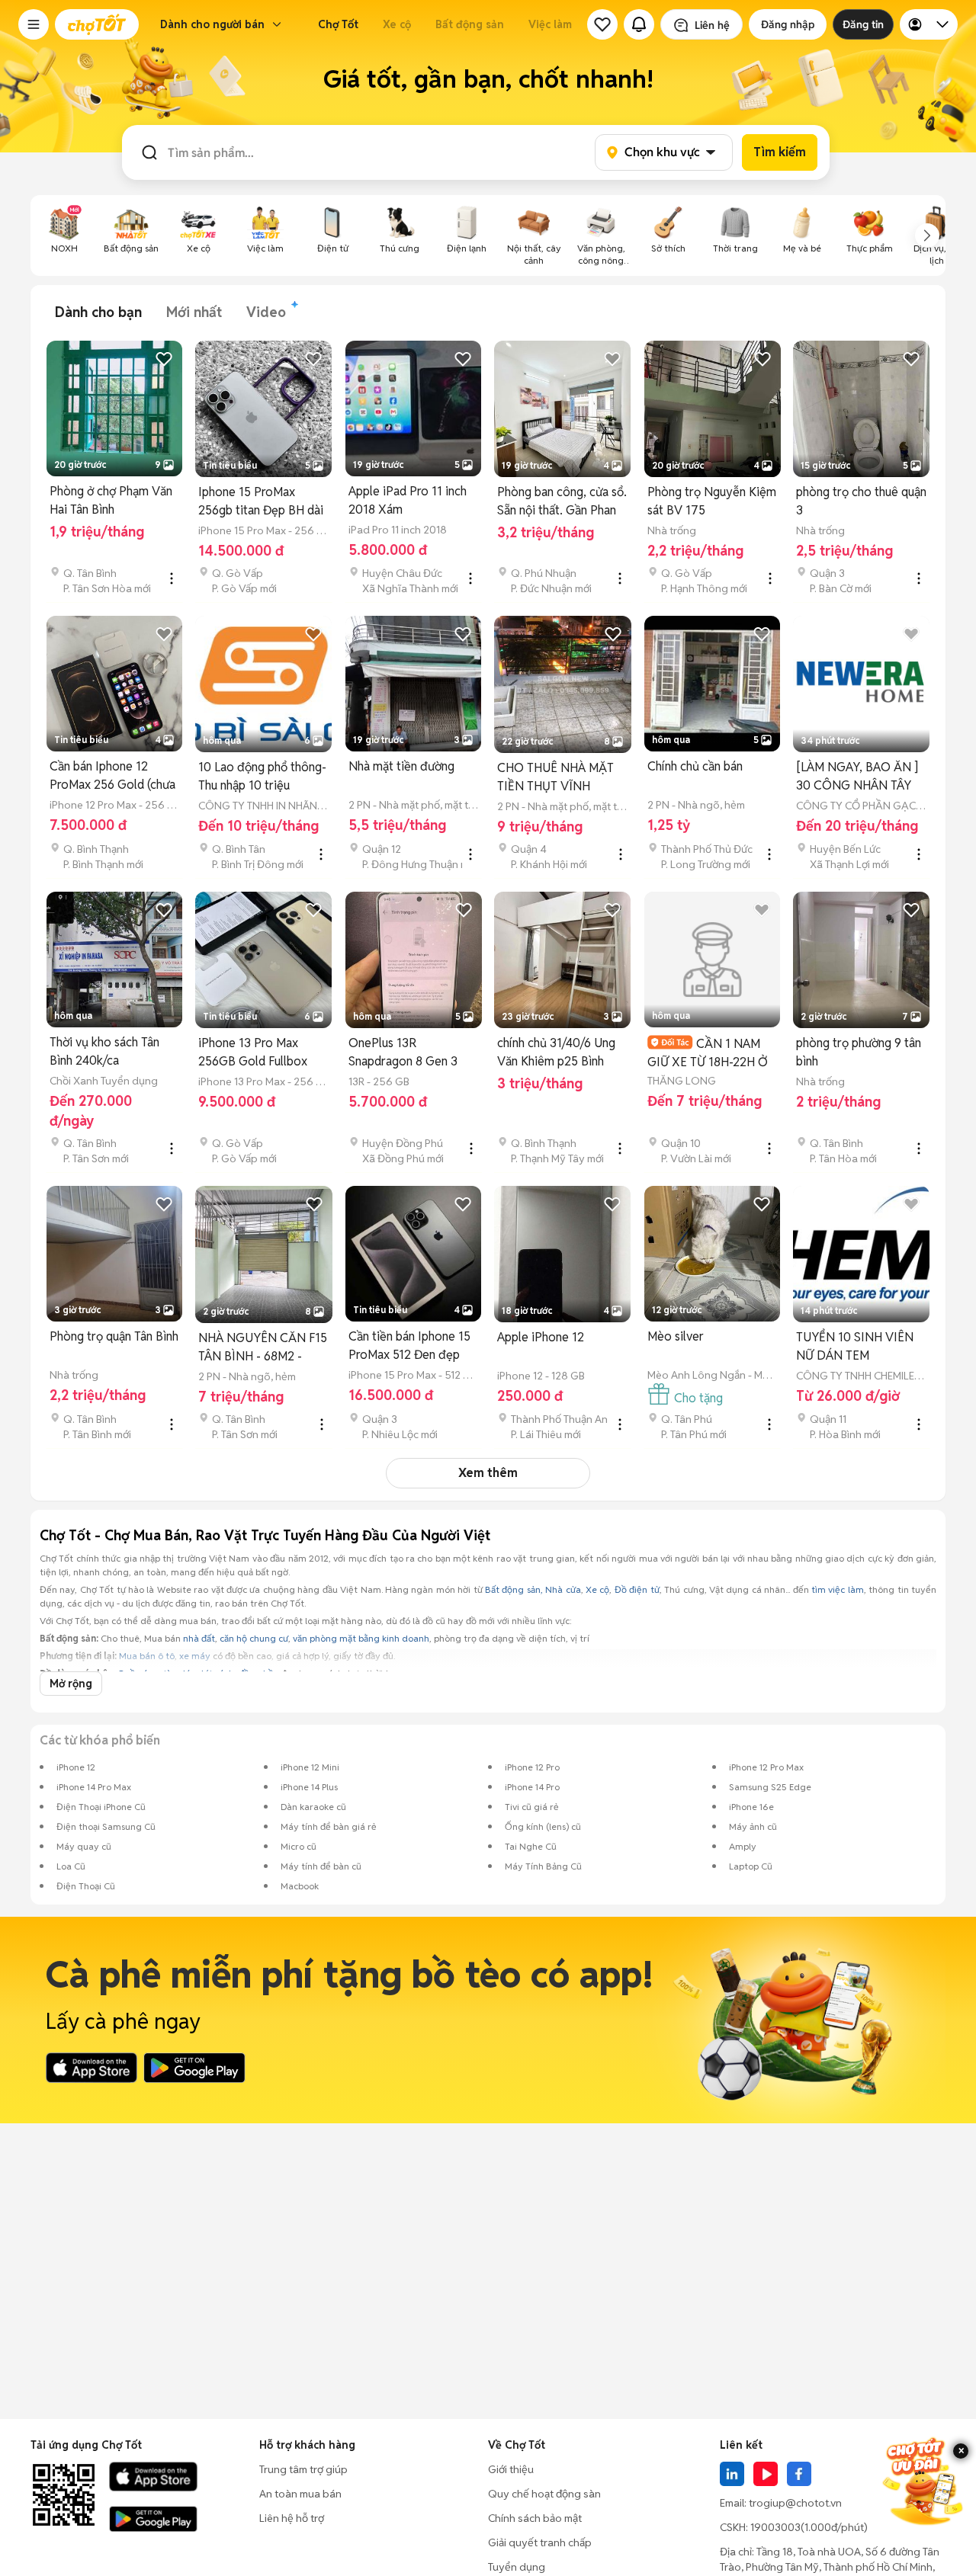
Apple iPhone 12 (541, 1337)
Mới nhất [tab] (194, 312)
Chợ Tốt (338, 24)
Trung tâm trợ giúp (303, 2469)
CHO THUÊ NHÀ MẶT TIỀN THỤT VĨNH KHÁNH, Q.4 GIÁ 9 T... (557, 778)
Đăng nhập (788, 24)
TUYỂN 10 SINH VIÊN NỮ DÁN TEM (855, 1346)
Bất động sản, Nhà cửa (533, 1589)
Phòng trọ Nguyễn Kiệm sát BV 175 (712, 501)
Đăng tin (863, 24)
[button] (34, 24)
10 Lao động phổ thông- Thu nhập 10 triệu (262, 776)
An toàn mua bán (300, 2494)
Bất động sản (470, 24)
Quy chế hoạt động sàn (544, 2494)
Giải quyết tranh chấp (540, 2542)
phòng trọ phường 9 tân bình (859, 1052)
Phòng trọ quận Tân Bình (114, 1336)
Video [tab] (266, 312)
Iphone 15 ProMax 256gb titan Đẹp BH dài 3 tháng (261, 502)
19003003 (775, 2527)
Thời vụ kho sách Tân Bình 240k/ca (104, 1051)
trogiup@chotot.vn (795, 2503)
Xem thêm (488, 1473)
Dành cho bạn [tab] (98, 312)
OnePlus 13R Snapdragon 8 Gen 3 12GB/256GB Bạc (403, 1053)
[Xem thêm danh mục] (927, 235)
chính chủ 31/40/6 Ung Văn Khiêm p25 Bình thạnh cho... (556, 1053)
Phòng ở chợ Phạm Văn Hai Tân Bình (111, 500)
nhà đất (199, 1638)
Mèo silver (676, 1336)
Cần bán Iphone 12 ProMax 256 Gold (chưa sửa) (112, 776)
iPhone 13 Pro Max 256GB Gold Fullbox (253, 1052)
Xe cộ (397, 24)
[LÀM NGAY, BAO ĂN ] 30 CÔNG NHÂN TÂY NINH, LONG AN (857, 777)
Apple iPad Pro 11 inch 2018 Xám (408, 500)
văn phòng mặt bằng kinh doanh (361, 1638)
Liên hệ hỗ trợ (292, 2518)
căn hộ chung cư (254, 1638)
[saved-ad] (602, 24)
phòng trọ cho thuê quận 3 (861, 501)
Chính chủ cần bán (695, 766)
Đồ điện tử (637, 1589)
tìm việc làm (838, 1589)
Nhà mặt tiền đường (401, 766)
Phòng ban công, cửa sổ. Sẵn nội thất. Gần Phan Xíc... (562, 502)
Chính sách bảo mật (535, 2518)
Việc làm (550, 24)
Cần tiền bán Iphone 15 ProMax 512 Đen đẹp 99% (409, 1346)
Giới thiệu (511, 2469)
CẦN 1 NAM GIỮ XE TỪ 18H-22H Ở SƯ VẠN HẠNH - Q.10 (708, 1053)
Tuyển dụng (517, 2567)
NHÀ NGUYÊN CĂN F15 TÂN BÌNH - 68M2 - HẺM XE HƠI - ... (263, 1348)
